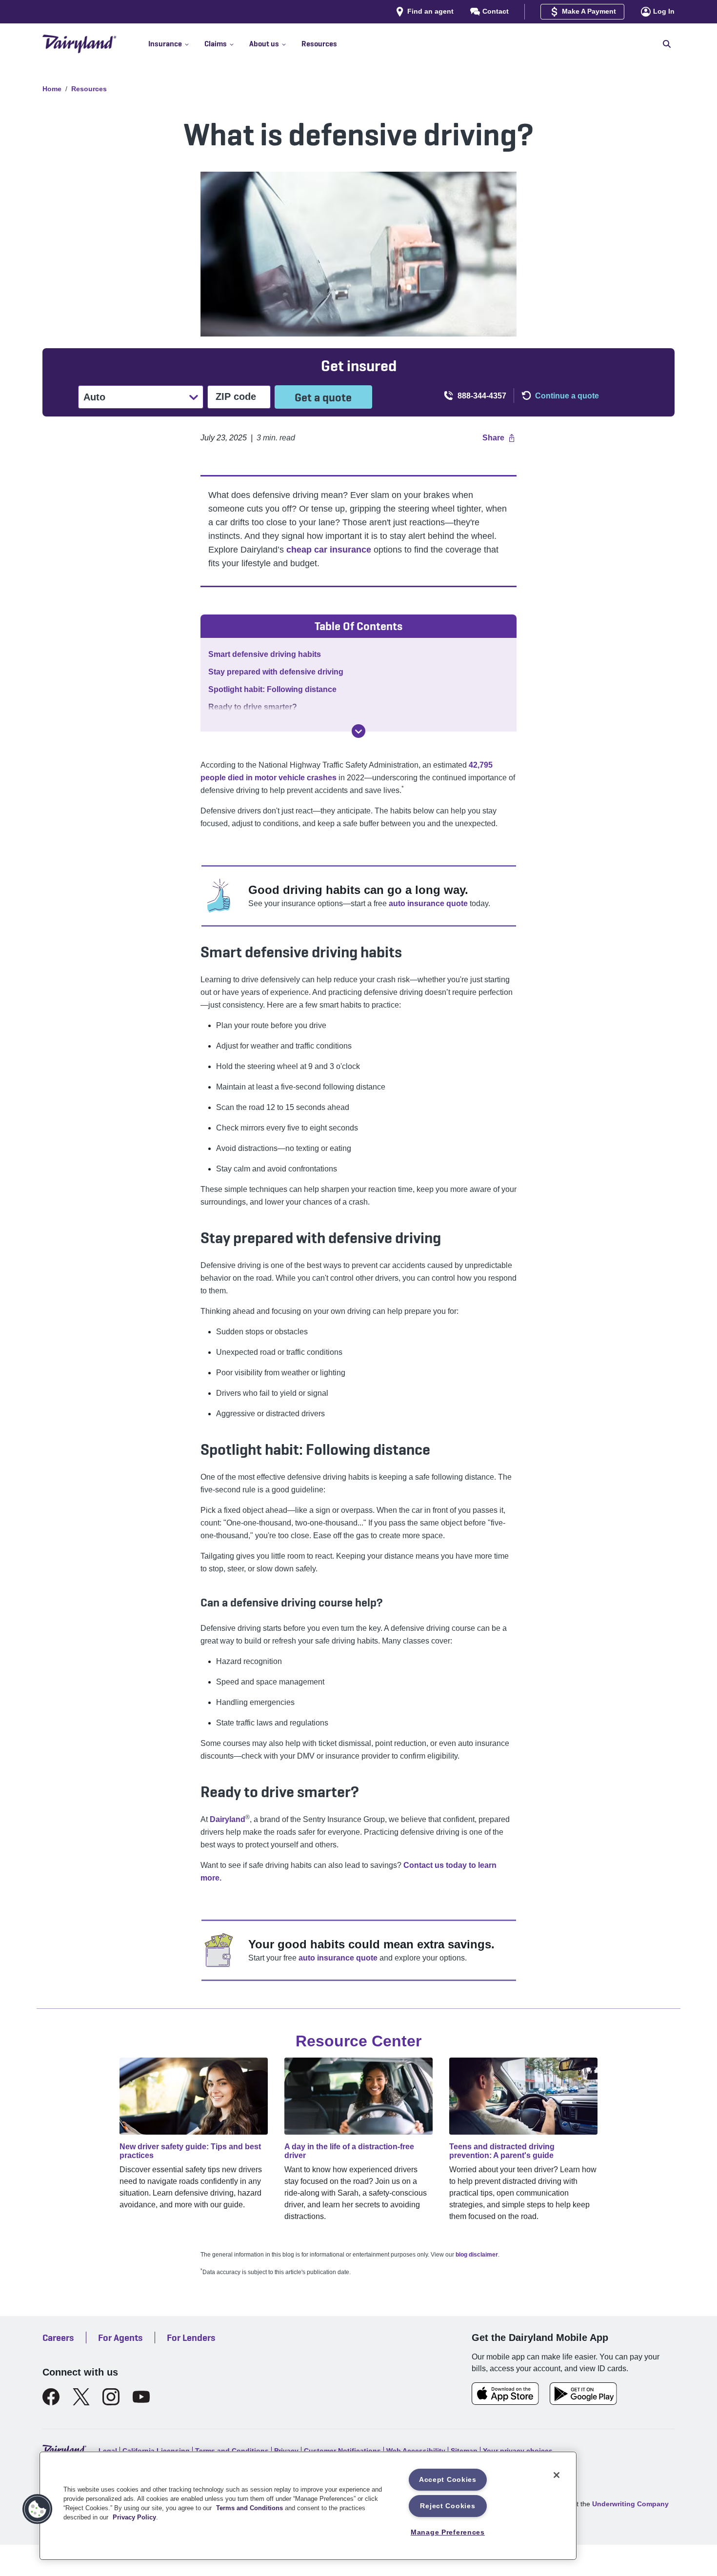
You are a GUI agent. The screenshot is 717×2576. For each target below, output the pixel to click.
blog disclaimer (477, 2255)
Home (52, 89)
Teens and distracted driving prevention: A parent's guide (502, 2151)
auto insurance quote (428, 903)
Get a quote (323, 397)
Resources (89, 89)
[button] (176, 44)
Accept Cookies (448, 2479)
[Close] (557, 2475)
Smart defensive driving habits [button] (265, 654)
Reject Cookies (448, 2506)
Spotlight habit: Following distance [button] (272, 689)
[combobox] (84, 397)
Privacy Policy (134, 2517)
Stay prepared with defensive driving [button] (276, 672)
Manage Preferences (448, 2532)
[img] (358, 731)
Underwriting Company (630, 2504)
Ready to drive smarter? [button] (253, 707)
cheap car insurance (329, 550)
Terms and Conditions (249, 2508)
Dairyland (228, 1819)
